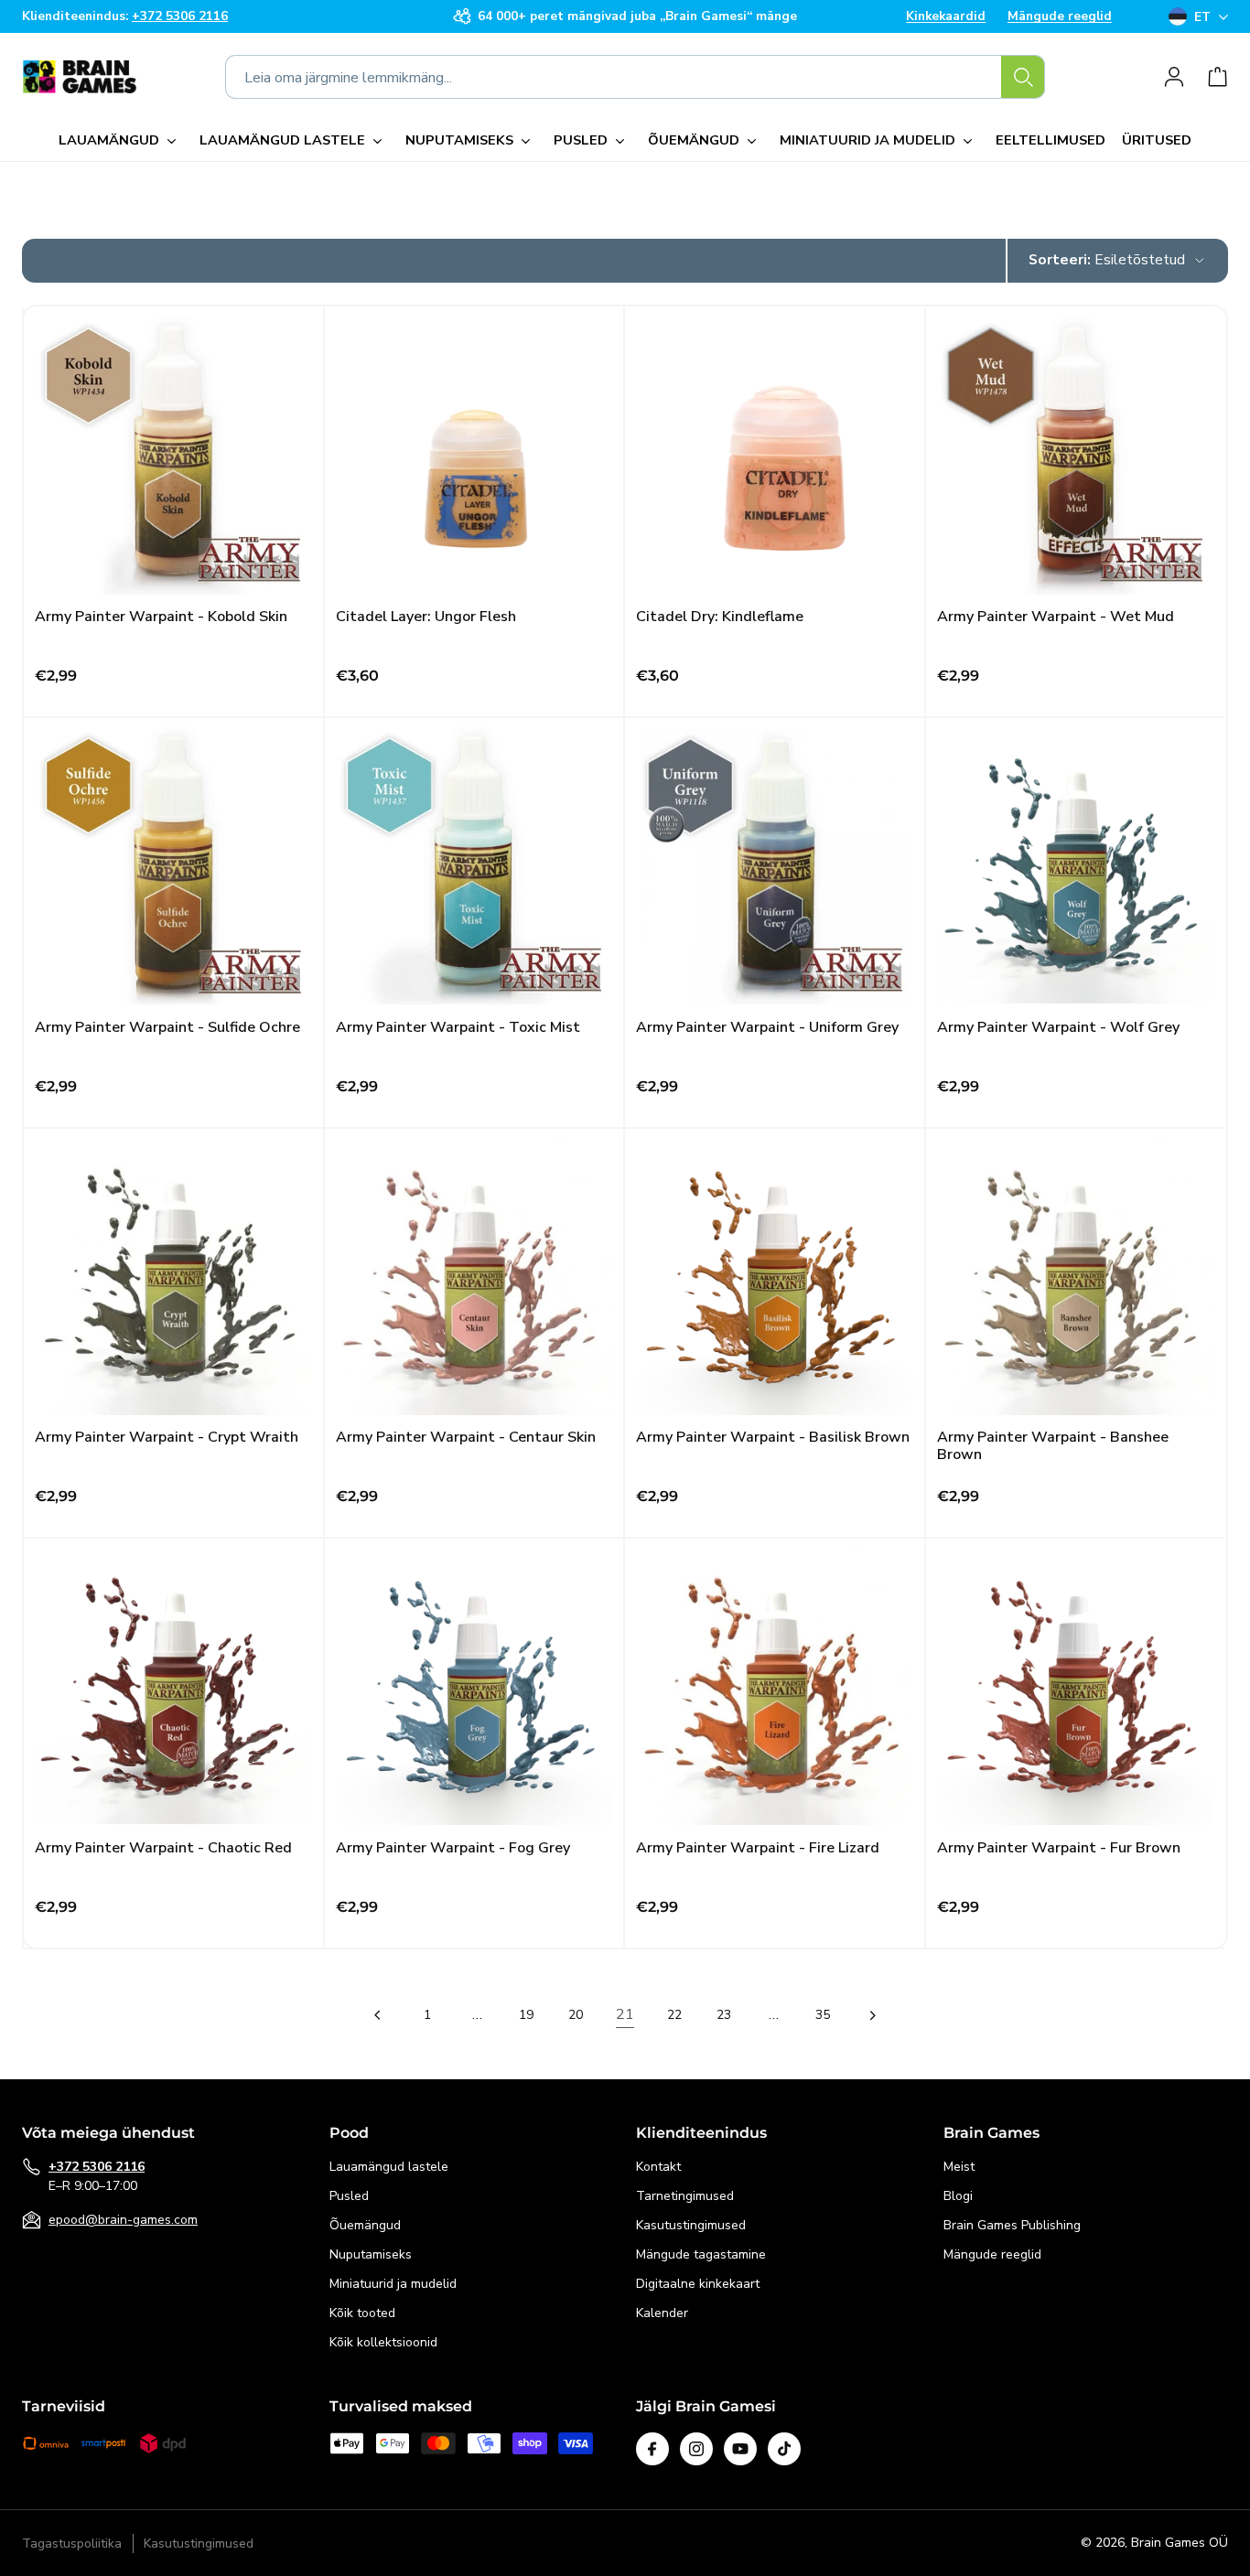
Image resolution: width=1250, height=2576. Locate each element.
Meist (959, 2167)
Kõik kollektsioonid (383, 2342)
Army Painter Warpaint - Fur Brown (1059, 1848)
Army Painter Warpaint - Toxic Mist (458, 1028)
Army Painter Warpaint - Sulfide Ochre (167, 1028)
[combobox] (635, 77)
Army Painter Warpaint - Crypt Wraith (167, 1438)
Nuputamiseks (371, 2254)
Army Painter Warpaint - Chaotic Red (163, 1848)
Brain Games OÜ (1180, 2543)
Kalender (662, 2313)
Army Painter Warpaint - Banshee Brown (1053, 1446)
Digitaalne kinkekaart (698, 2284)
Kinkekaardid (946, 16)
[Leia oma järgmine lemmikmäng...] (1023, 77)
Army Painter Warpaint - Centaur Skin (466, 1438)
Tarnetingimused (685, 2196)
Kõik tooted (362, 2313)
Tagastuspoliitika (72, 2544)
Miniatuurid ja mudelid (393, 2284)
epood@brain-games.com (123, 2220)
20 (576, 2014)
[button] (121, 141)
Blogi (958, 2196)
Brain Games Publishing (1012, 2225)
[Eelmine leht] (378, 2015)
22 (674, 2014)
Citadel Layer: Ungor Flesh (426, 617)
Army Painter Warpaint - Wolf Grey (1058, 1028)
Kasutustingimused (691, 2225)
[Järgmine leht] (872, 2015)
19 (526, 2014)
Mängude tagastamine (701, 2254)
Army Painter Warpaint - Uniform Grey (767, 1028)
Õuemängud (365, 2225)
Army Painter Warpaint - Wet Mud (1056, 617)
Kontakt (658, 2167)
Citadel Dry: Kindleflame (720, 617)
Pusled (349, 2196)
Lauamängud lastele (389, 2167)
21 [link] (625, 2014)
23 (724, 2014)
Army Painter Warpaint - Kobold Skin (161, 617)
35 (823, 2014)
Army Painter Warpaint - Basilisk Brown (773, 1438)
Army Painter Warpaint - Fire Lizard (758, 1848)
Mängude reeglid (1060, 16)
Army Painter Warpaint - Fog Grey (453, 1848)
